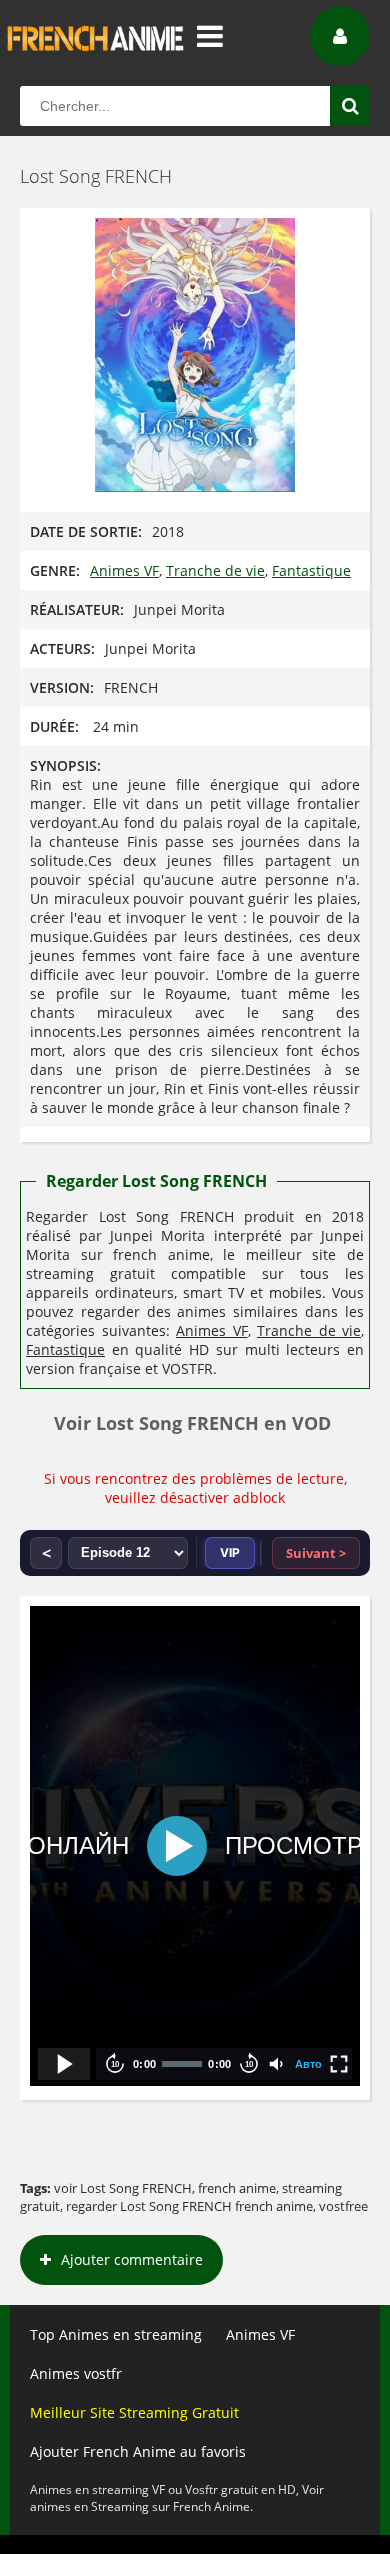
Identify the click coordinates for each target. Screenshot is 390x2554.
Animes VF (124, 570)
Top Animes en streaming (116, 2334)
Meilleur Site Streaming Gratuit (134, 2412)
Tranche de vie (215, 570)
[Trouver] (350, 106)
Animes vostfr (76, 2373)
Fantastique (311, 570)
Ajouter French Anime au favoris (138, 2451)
